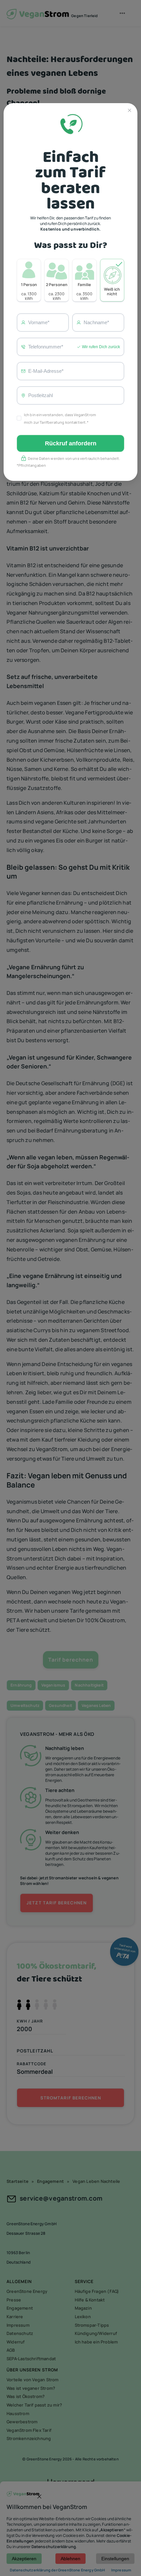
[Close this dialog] (130, 111)
